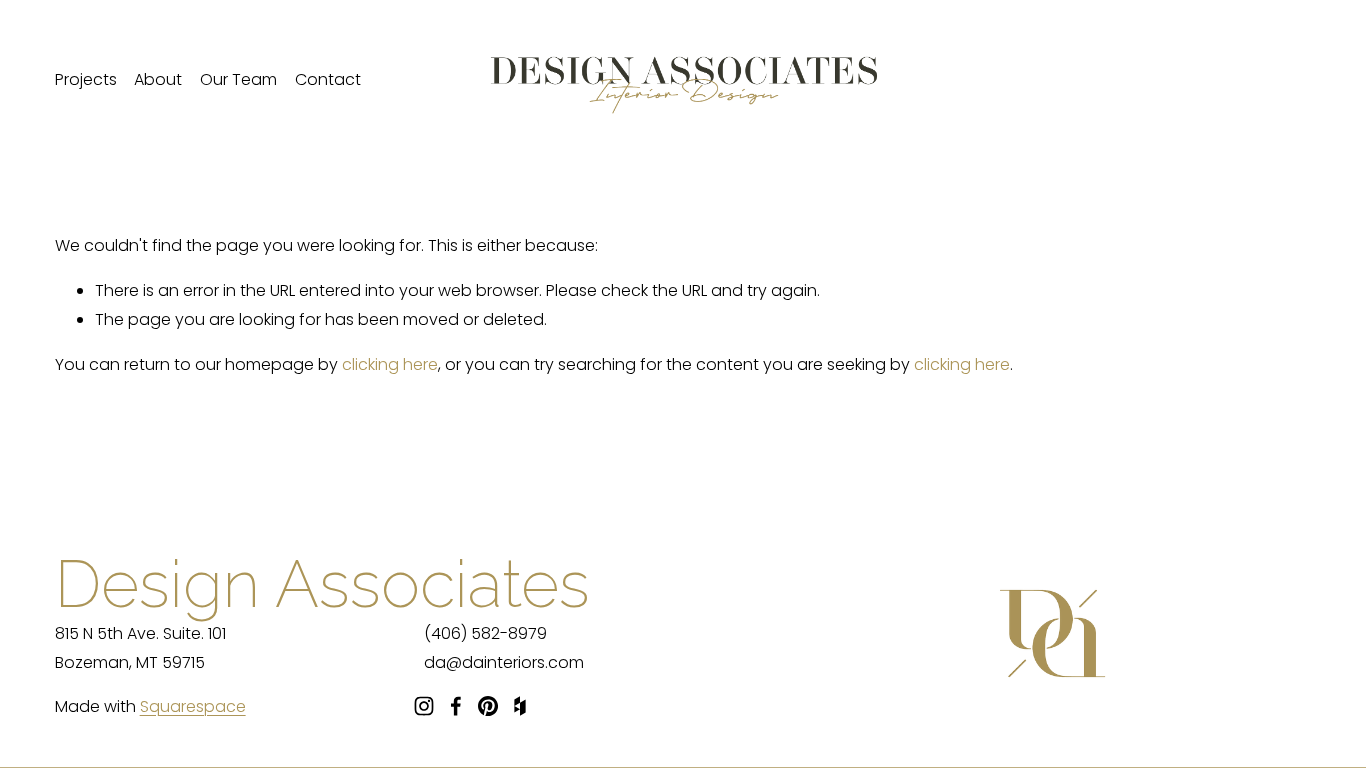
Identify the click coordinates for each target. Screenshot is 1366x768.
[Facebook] (456, 706)
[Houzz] (520, 706)
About (158, 79)
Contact (328, 79)
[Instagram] (424, 706)
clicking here (390, 364)
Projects (86, 79)
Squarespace (193, 706)
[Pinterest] (488, 706)
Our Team (238, 79)
